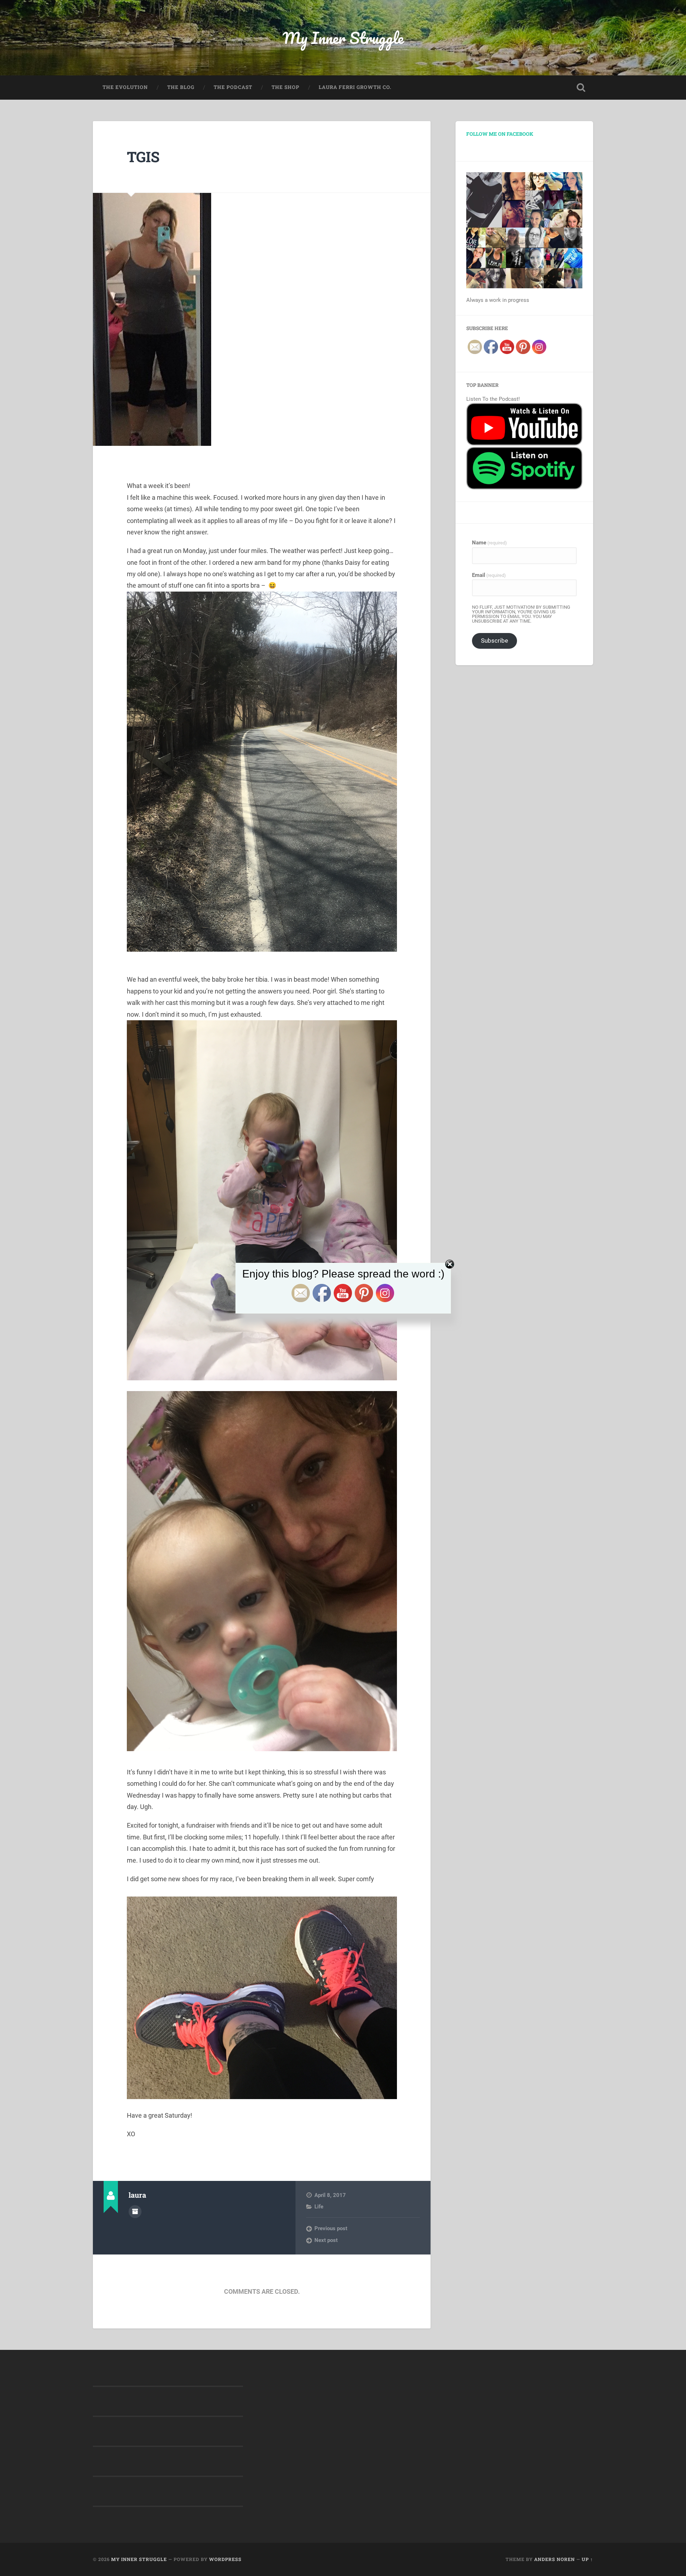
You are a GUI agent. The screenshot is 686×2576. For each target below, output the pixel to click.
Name (489, 543)
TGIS (143, 157)
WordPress (225, 2559)
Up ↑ (587, 2559)
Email (489, 575)
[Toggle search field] (581, 88)
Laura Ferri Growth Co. (355, 87)
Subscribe (494, 641)
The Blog (181, 87)
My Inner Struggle (343, 38)
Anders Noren (555, 2559)
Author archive (135, 2212)
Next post (326, 2240)
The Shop (285, 87)
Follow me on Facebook (500, 134)
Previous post (331, 2228)
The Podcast (233, 87)
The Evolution (125, 87)
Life (319, 2207)
